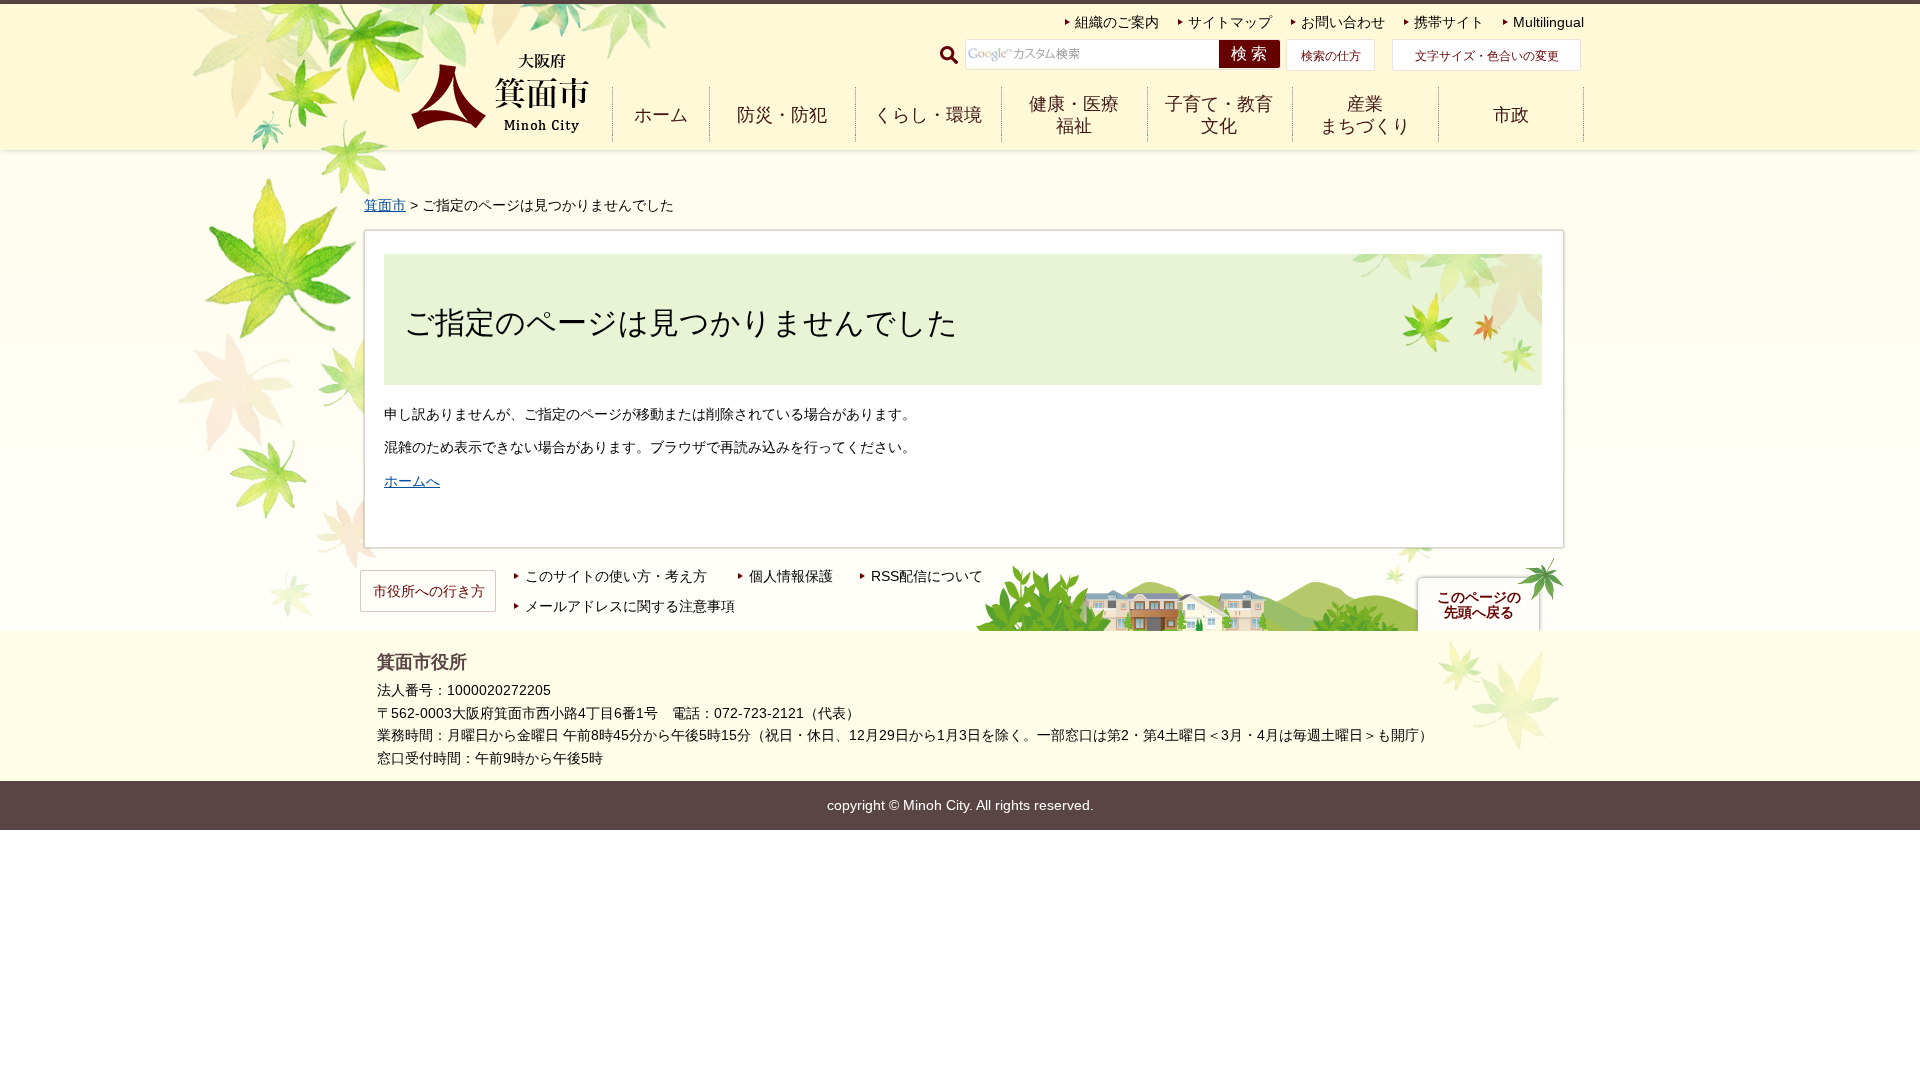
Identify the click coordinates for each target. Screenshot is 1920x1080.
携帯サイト (1449, 22)
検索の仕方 (1331, 56)
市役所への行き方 (429, 591)
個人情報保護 (791, 576)
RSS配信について (927, 576)
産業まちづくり (1365, 115)
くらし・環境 (928, 115)
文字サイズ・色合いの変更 (1487, 56)
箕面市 (385, 205)
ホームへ (412, 481)
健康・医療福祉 (1074, 115)
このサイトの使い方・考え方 (616, 576)
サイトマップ (1230, 22)
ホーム (661, 115)
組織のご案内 (1117, 22)
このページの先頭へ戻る (1479, 605)
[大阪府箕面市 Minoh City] (500, 93)
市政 (1511, 115)
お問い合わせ (1343, 22)
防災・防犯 (782, 115)
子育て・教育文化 (1219, 115)
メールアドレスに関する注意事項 (630, 606)
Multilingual (1548, 22)
